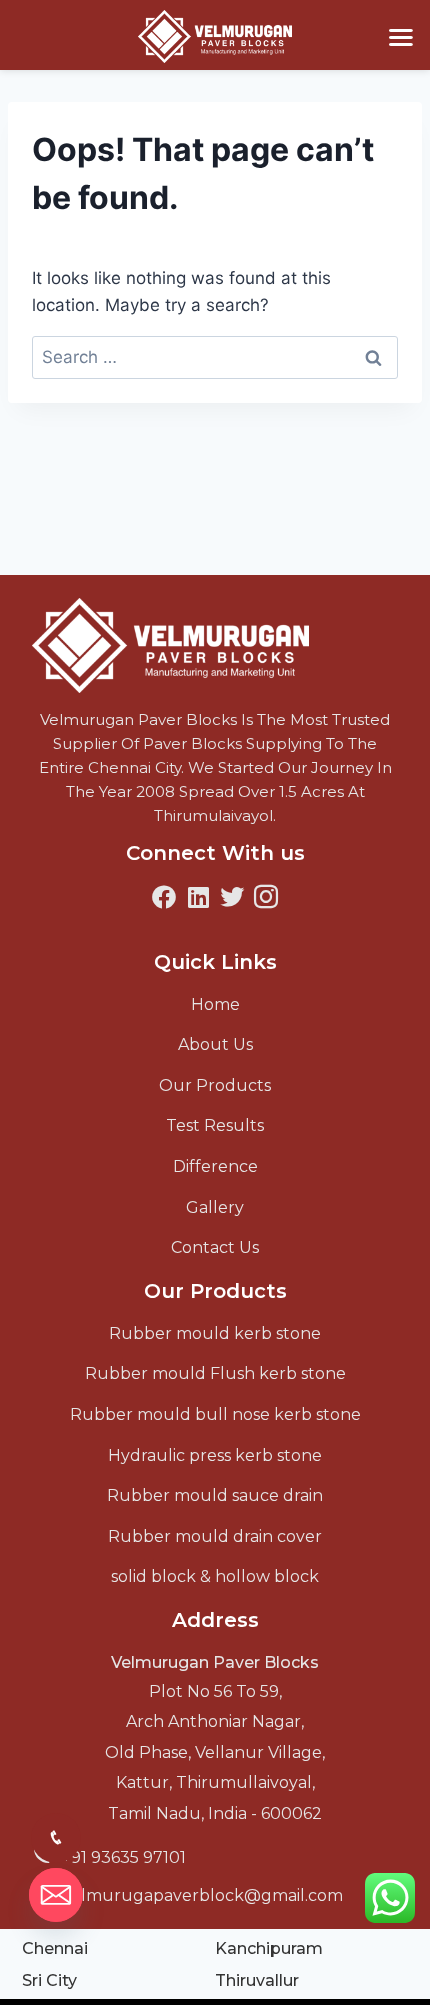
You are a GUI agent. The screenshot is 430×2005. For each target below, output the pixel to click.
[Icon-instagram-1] (265, 897)
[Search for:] (215, 357)
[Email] (56, 1895)
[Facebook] (164, 897)
